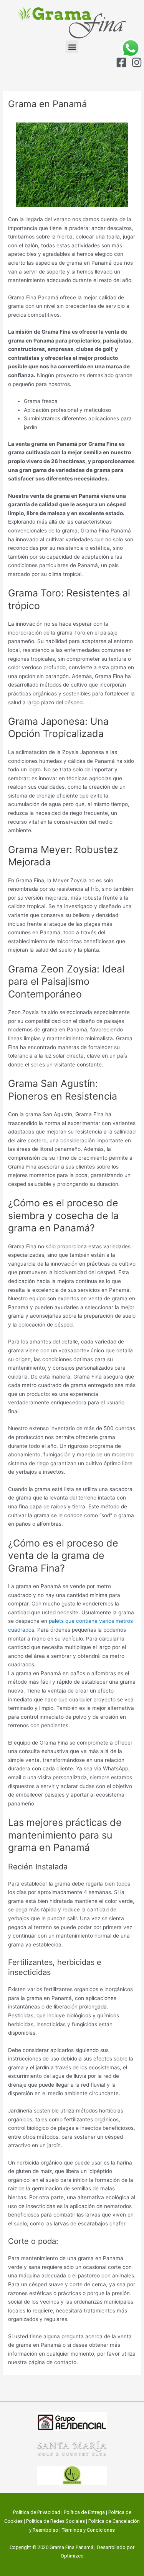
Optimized (72, 2556)
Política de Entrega (84, 2512)
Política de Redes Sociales (55, 2521)
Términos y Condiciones (88, 2530)
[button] (72, 47)
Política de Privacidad (37, 2512)
